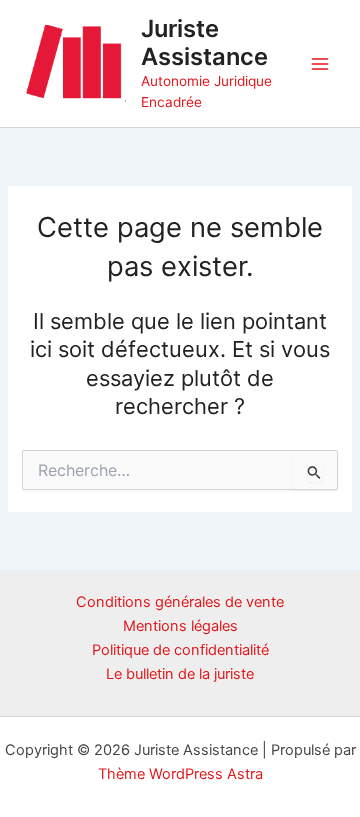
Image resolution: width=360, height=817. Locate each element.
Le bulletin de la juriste (180, 674)
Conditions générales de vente (180, 602)
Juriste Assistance (204, 42)
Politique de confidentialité (180, 650)
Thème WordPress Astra (180, 774)
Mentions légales (180, 626)
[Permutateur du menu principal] (320, 63)
